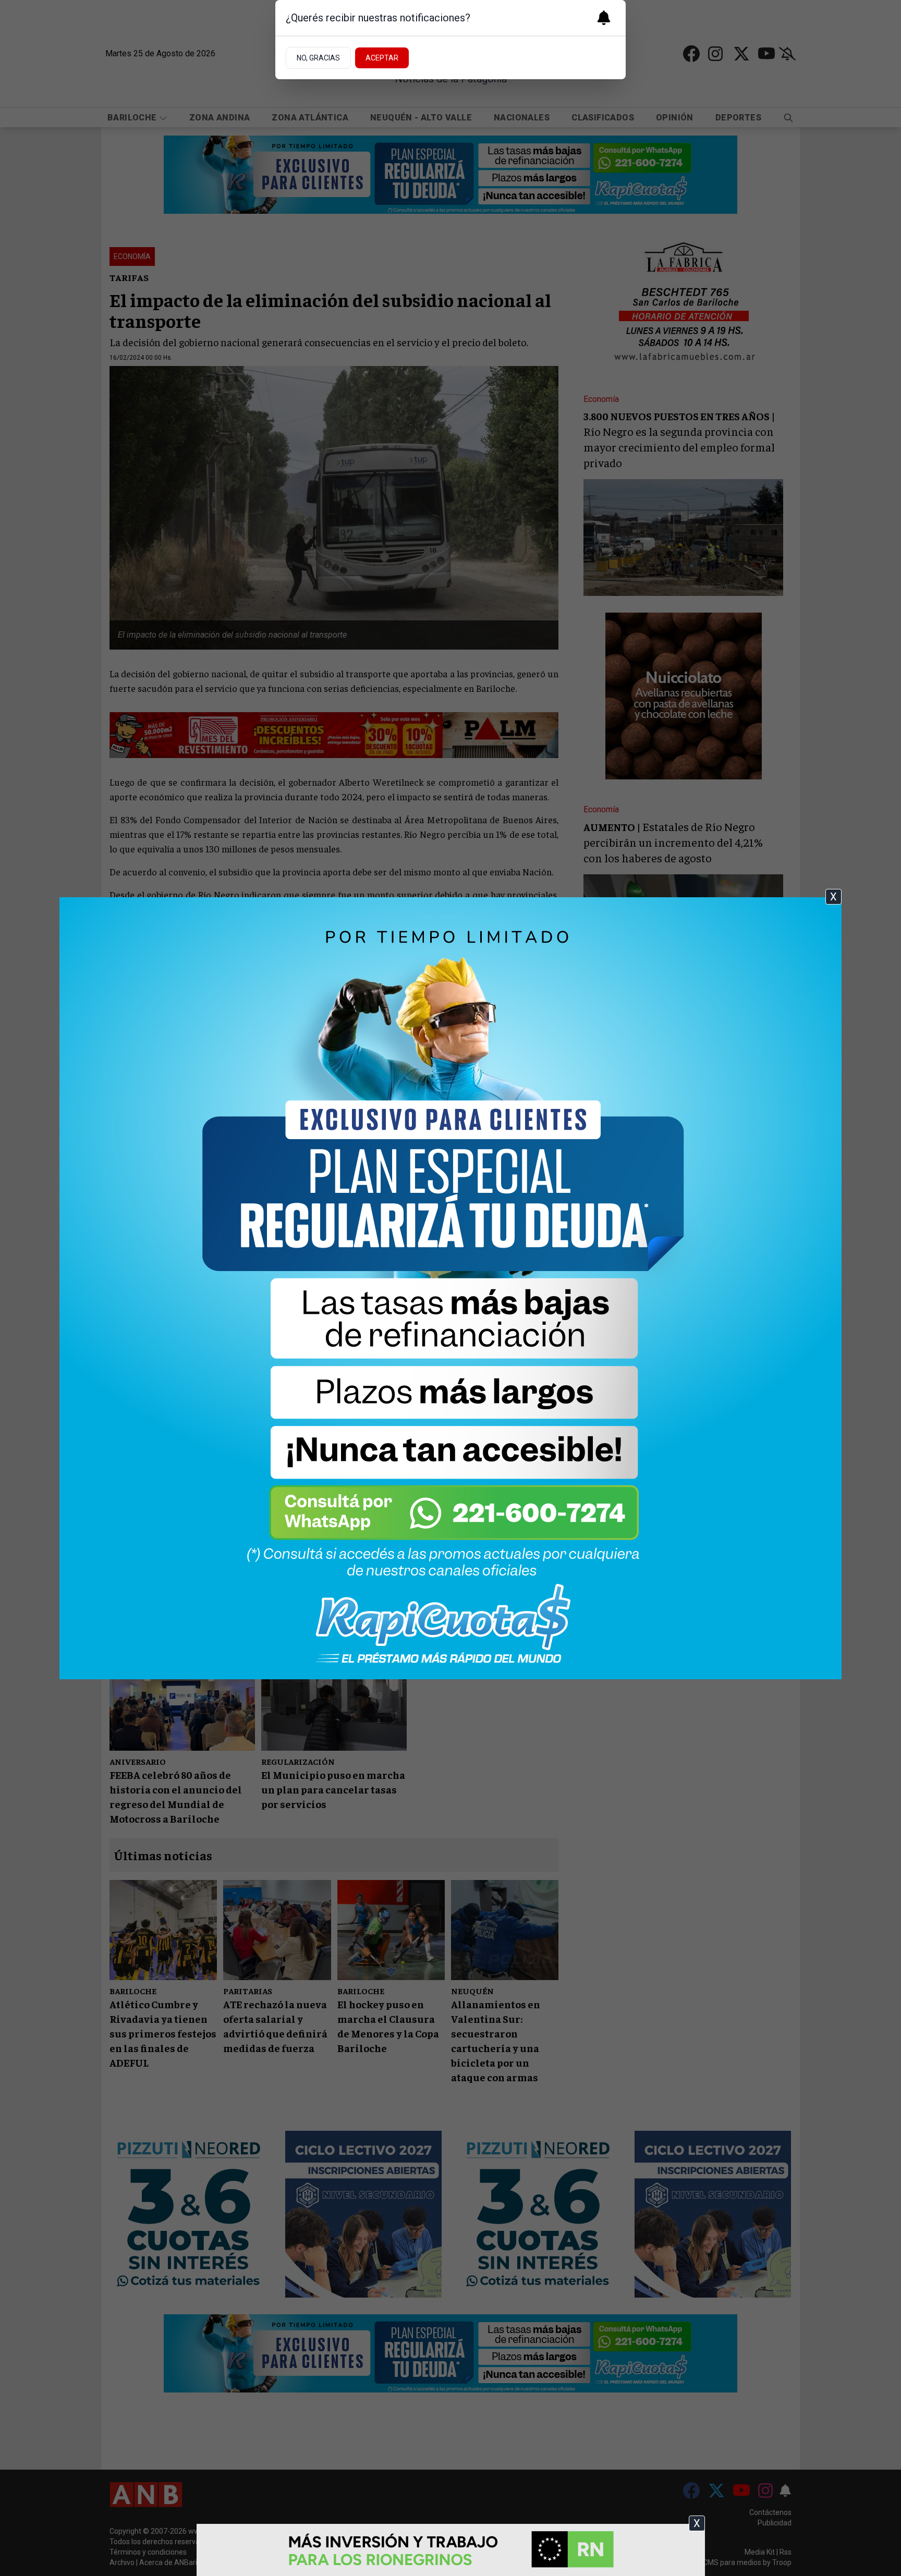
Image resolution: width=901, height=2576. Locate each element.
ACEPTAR (382, 58)
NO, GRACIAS (318, 58)
